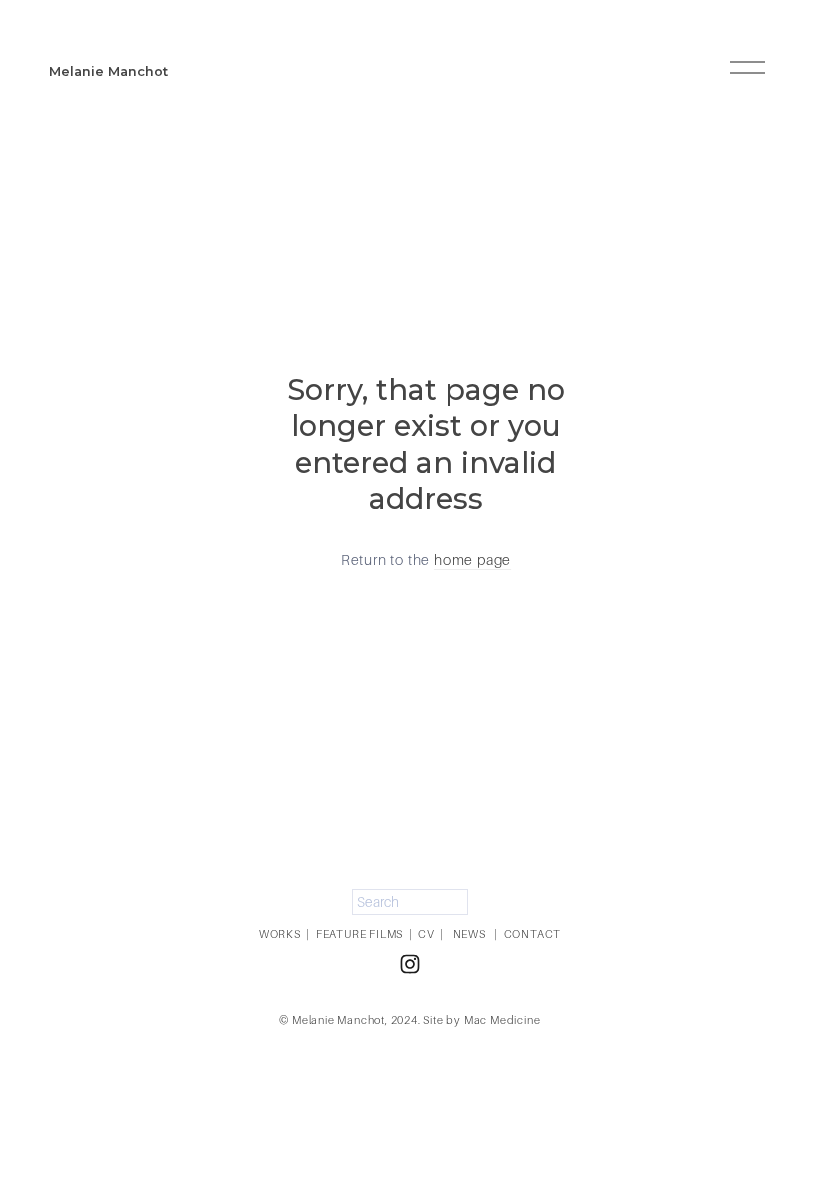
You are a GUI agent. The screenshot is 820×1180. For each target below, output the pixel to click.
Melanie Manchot (108, 71)
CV (426, 934)
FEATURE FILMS (359, 934)
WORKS (280, 934)
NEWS (469, 934)
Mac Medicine (502, 1020)
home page (472, 560)
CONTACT (533, 934)
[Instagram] (410, 964)
